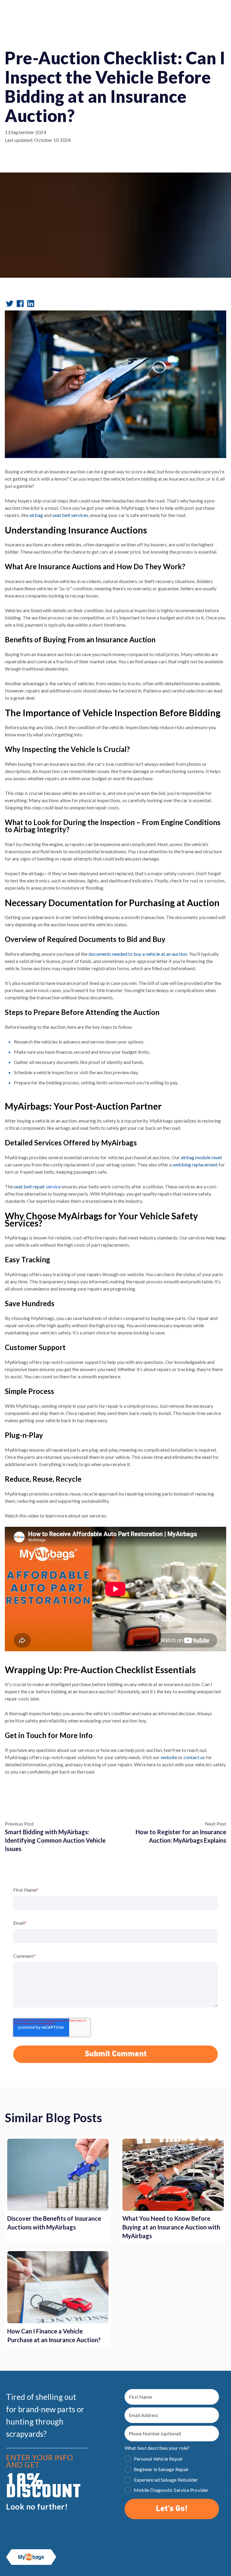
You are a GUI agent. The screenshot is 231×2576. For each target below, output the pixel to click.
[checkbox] (172, 2475)
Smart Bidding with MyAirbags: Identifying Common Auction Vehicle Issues (55, 1840)
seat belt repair (37, 1186)
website (169, 1757)
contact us (194, 1757)
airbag (187, 1157)
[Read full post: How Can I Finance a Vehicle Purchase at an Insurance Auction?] (58, 2287)
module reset (208, 1157)
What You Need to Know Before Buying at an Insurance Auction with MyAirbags (171, 2227)
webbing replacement (195, 1164)
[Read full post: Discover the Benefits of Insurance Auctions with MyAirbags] (58, 2175)
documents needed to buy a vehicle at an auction (138, 954)
